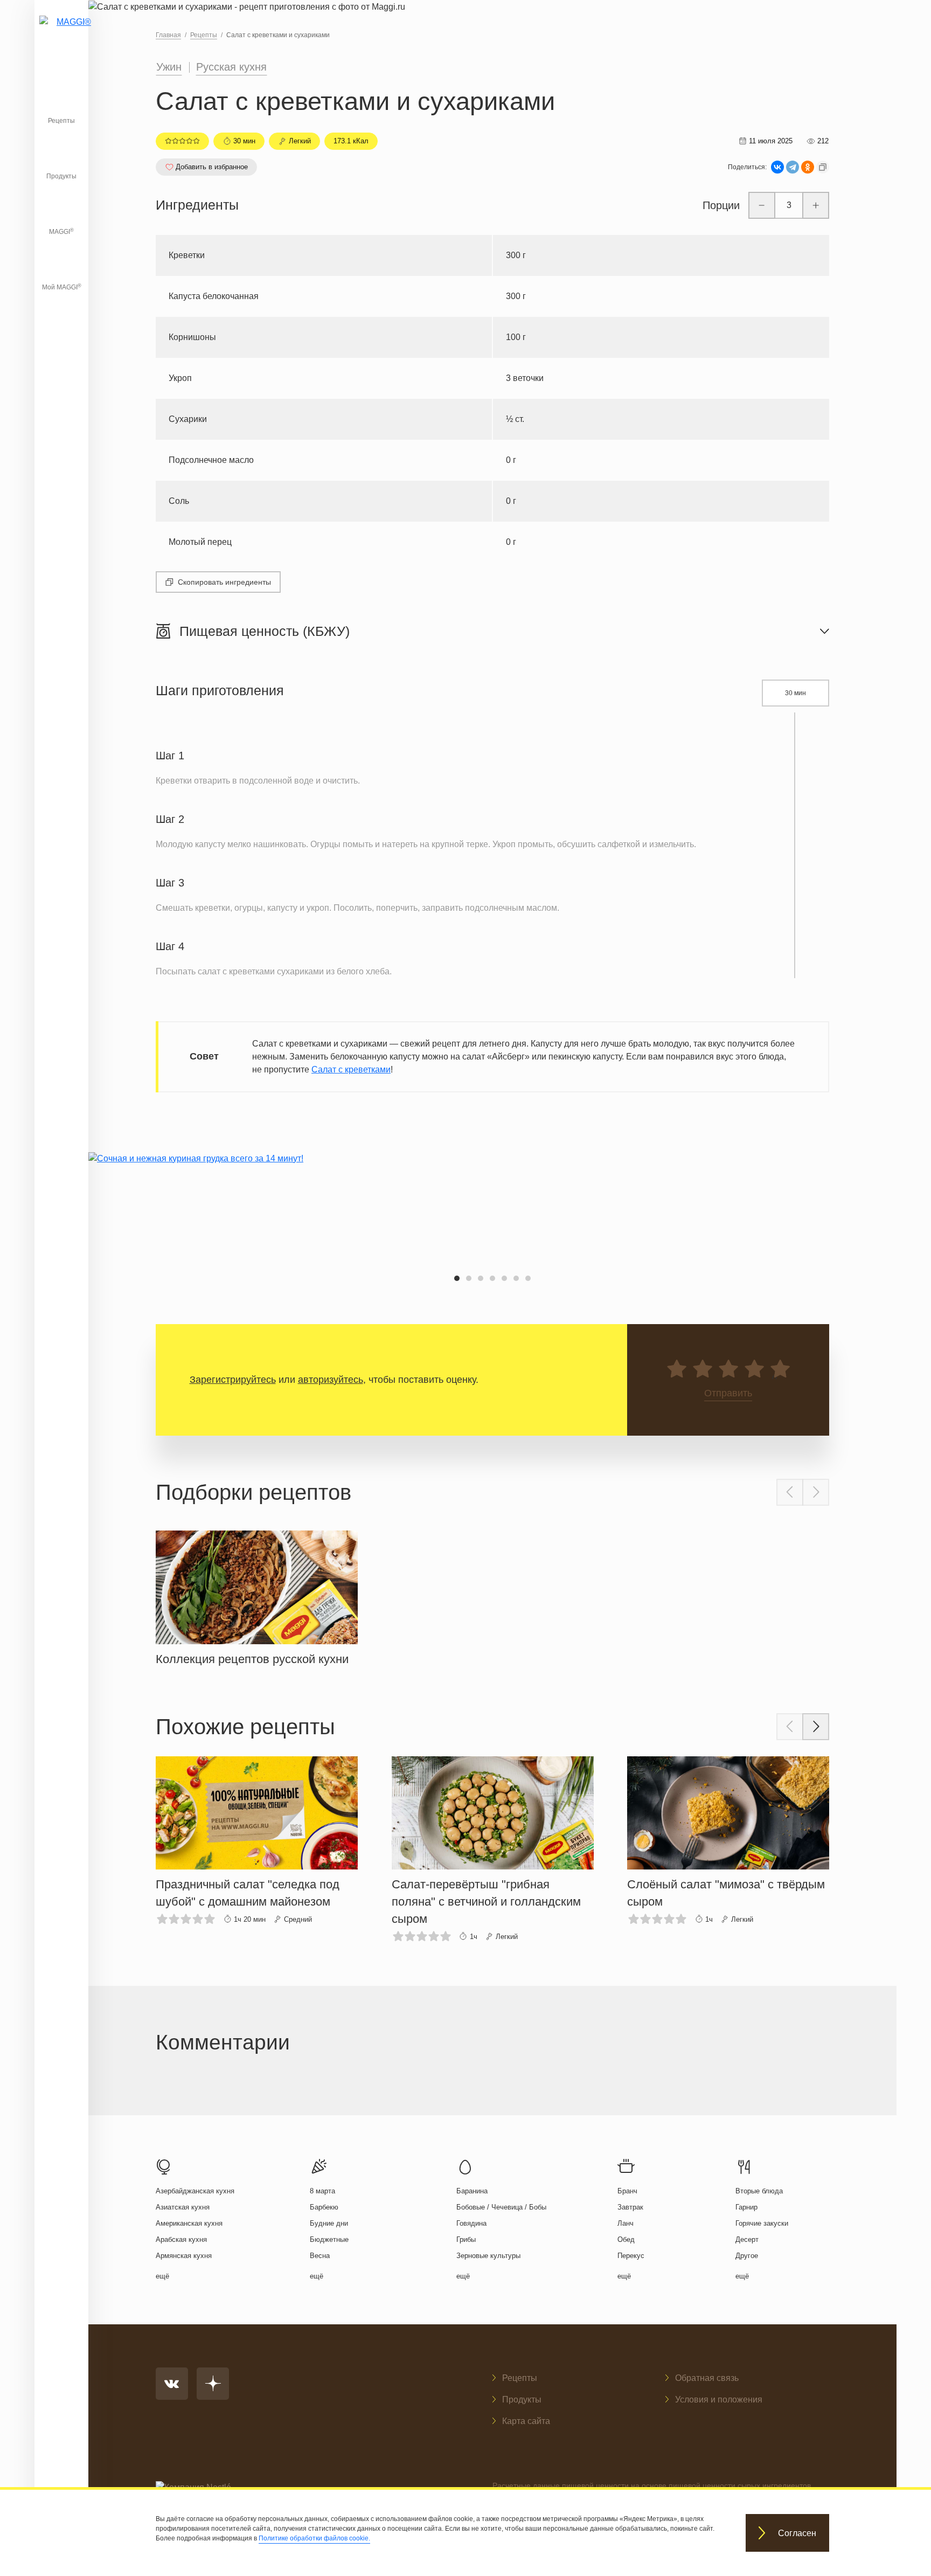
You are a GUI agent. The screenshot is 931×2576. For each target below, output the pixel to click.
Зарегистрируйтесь (233, 1380)
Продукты (61, 176)
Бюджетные (329, 2239)
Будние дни (329, 2223)
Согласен (797, 2533)
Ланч (626, 2223)
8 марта (322, 2191)
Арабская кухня (181, 2239)
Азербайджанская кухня (195, 2191)
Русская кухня (231, 67)
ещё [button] (162, 2276)
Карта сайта (526, 2421)
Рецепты (61, 121)
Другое (747, 2256)
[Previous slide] (790, 1492)
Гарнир (746, 2207)
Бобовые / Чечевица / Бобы (501, 2207)
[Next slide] (816, 1492)
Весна (320, 2256)
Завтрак (630, 2207)
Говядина (471, 2223)
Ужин (169, 67)
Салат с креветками (351, 1069)
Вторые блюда (759, 2191)
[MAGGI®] (61, 35)
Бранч (627, 2191)
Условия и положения (719, 2400)
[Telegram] (793, 167)
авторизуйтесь (331, 1380)
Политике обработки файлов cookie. (314, 2538)
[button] (457, 1278)
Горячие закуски (762, 2223)
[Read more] (257, 1596)
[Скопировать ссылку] (823, 167)
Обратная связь (707, 2378)
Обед (626, 2239)
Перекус (631, 2256)
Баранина (472, 2191)
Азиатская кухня (183, 2207)
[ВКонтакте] (777, 167)
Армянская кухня (184, 2256)
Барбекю (324, 2207)
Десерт (747, 2239)
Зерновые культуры (488, 2256)
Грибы (466, 2239)
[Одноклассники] (808, 167)
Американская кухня (189, 2223)
